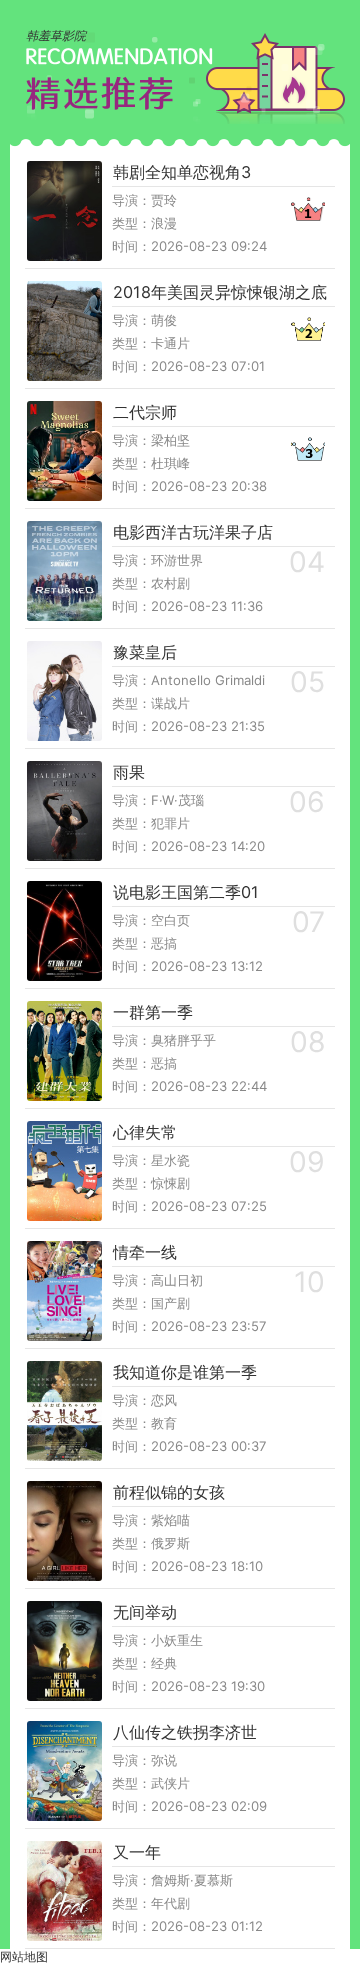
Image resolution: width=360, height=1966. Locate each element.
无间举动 (145, 1612)
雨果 (129, 772)
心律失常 (145, 1132)
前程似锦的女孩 (169, 1492)
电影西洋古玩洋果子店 (193, 532)
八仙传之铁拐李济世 (185, 1732)
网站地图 (24, 1956)
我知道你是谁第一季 (185, 1372)
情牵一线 (145, 1252)
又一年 (137, 1852)
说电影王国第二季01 (186, 892)
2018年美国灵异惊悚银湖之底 (220, 292)
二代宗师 (145, 412)
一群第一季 (153, 1012)
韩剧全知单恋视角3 (182, 172)
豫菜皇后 (145, 652)
